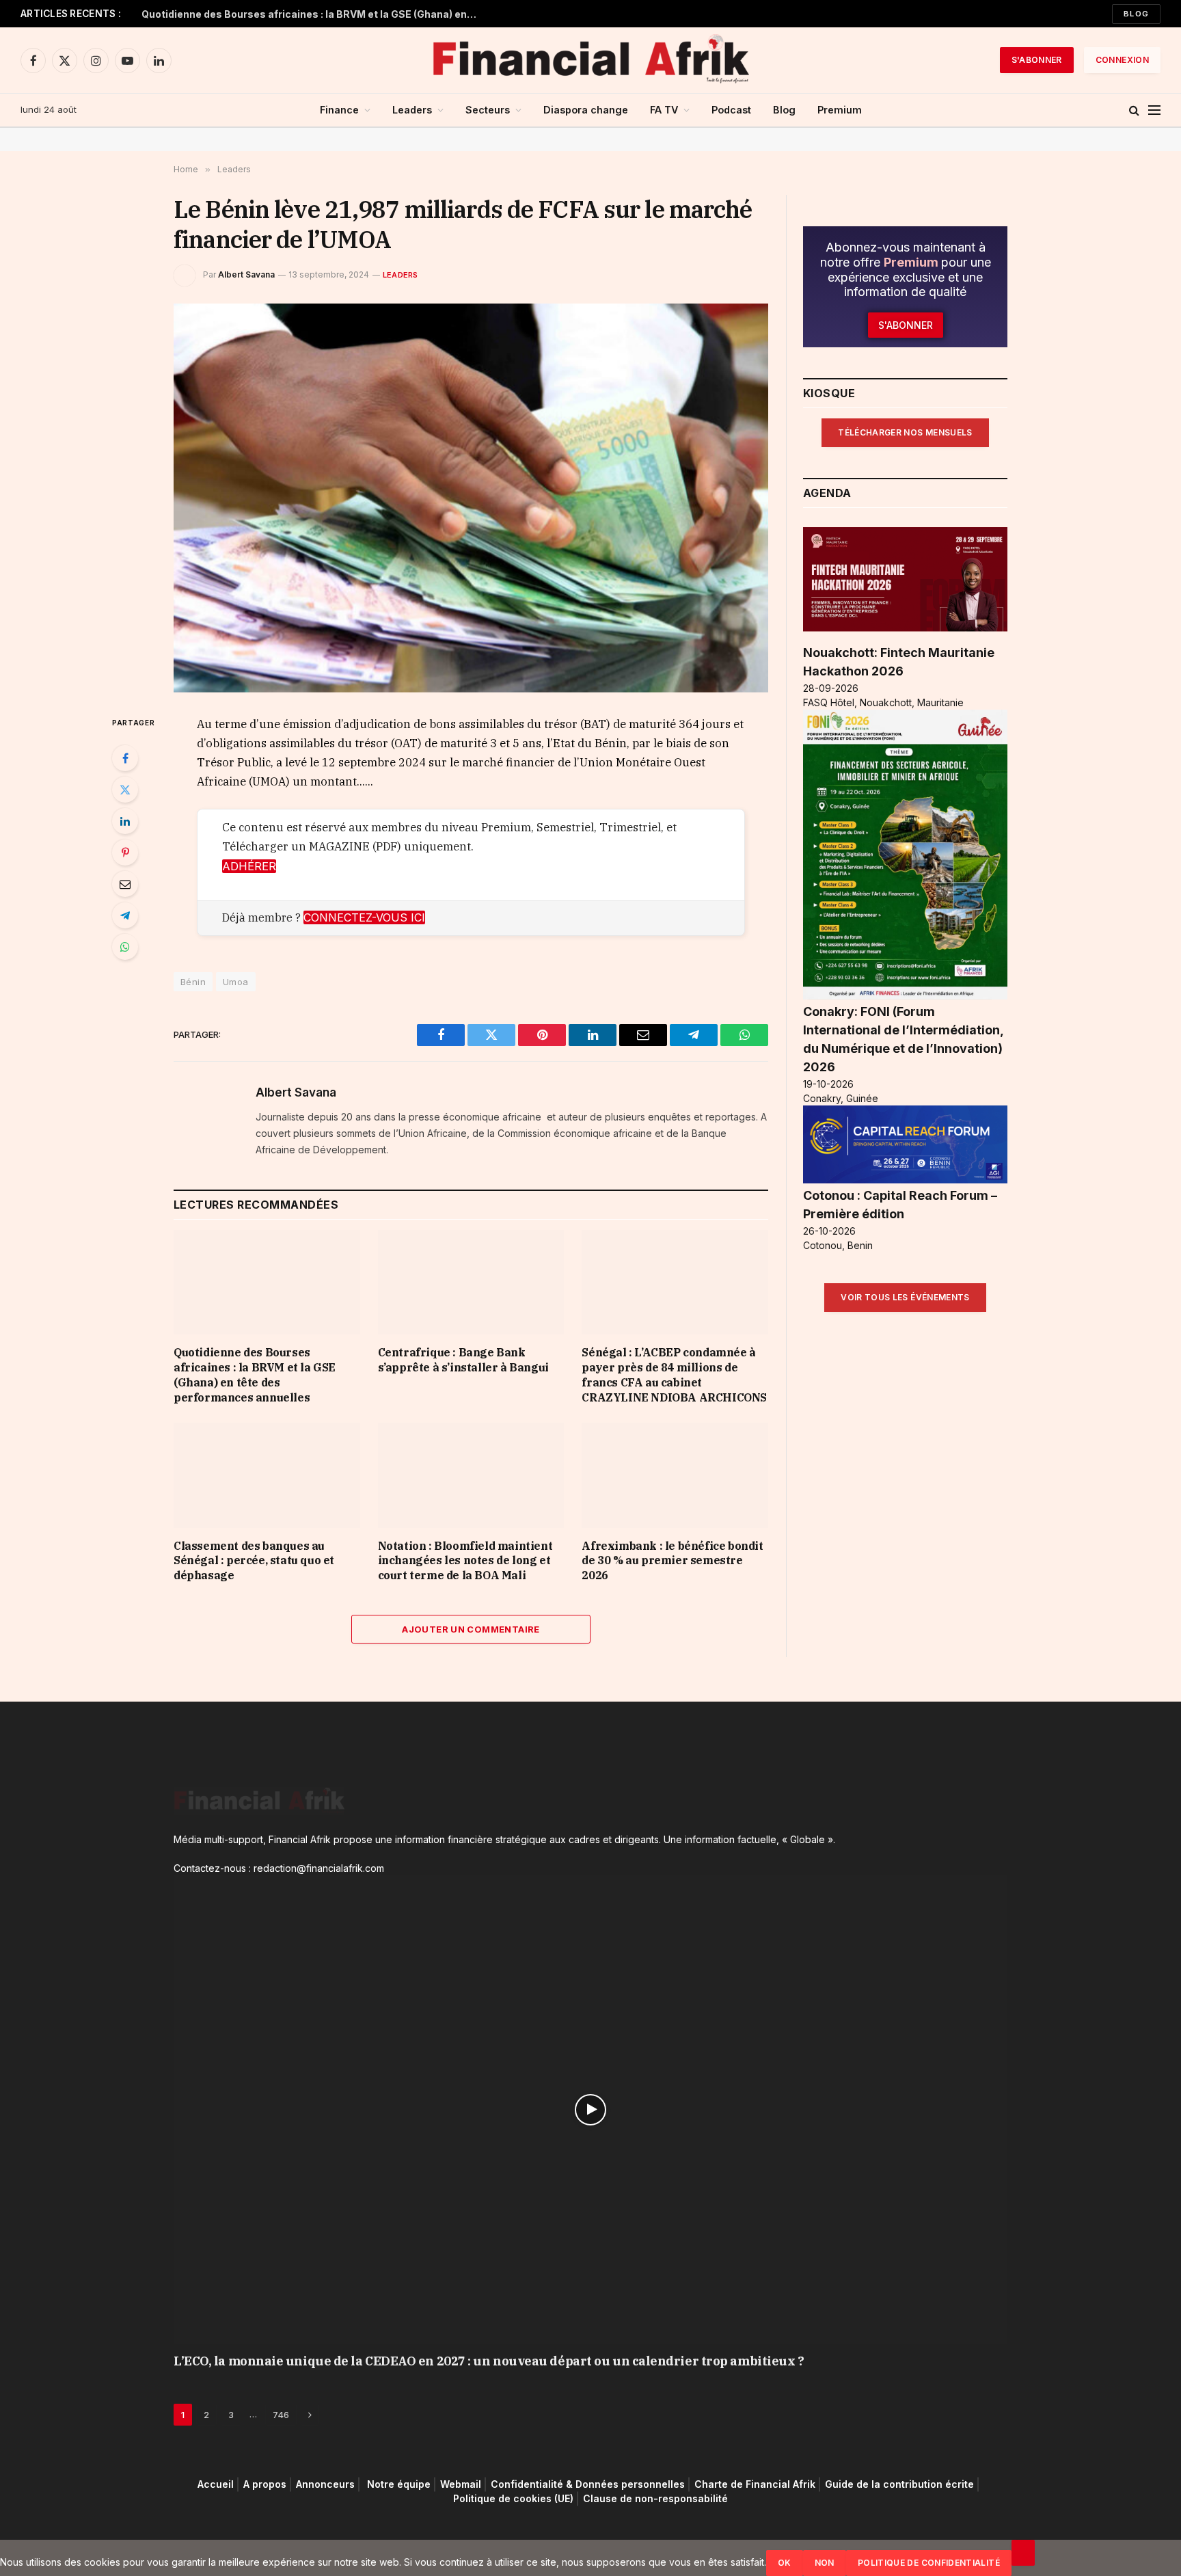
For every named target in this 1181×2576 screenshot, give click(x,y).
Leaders (412, 110)
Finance (339, 110)
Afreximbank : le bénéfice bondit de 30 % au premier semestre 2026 (672, 1561)
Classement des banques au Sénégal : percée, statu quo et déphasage (254, 1561)
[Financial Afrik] (590, 60)
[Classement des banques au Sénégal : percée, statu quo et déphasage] (267, 1475)
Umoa (236, 982)
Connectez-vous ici (364, 917)
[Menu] (1154, 110)
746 (281, 2415)
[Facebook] (125, 758)
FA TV (664, 110)
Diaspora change (586, 110)
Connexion (1122, 60)
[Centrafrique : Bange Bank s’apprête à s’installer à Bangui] (471, 1282)
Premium (840, 110)
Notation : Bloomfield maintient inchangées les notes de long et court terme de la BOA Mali (465, 1561)
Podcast (731, 110)
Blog (1136, 14)
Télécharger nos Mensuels (905, 432)
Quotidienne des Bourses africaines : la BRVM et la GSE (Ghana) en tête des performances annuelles (312, 14)
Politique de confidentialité (929, 2563)
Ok (785, 2563)
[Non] (1023, 2553)
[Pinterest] (125, 853)
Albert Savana (246, 274)
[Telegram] (125, 915)
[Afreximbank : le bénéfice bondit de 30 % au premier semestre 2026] (675, 1475)
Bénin (193, 982)
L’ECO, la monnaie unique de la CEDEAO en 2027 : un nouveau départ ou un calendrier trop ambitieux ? (489, 2361)
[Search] (1134, 110)
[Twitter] (125, 790)
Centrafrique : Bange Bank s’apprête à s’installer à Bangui (463, 1360)
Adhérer (249, 866)
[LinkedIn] (125, 821)
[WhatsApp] (125, 947)
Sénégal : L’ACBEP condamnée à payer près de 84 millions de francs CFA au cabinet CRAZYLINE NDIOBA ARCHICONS (674, 1374)
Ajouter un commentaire (471, 1629)
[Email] (125, 884)
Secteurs (488, 110)
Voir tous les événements (905, 1297)
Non (825, 2563)
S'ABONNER (1037, 60)
